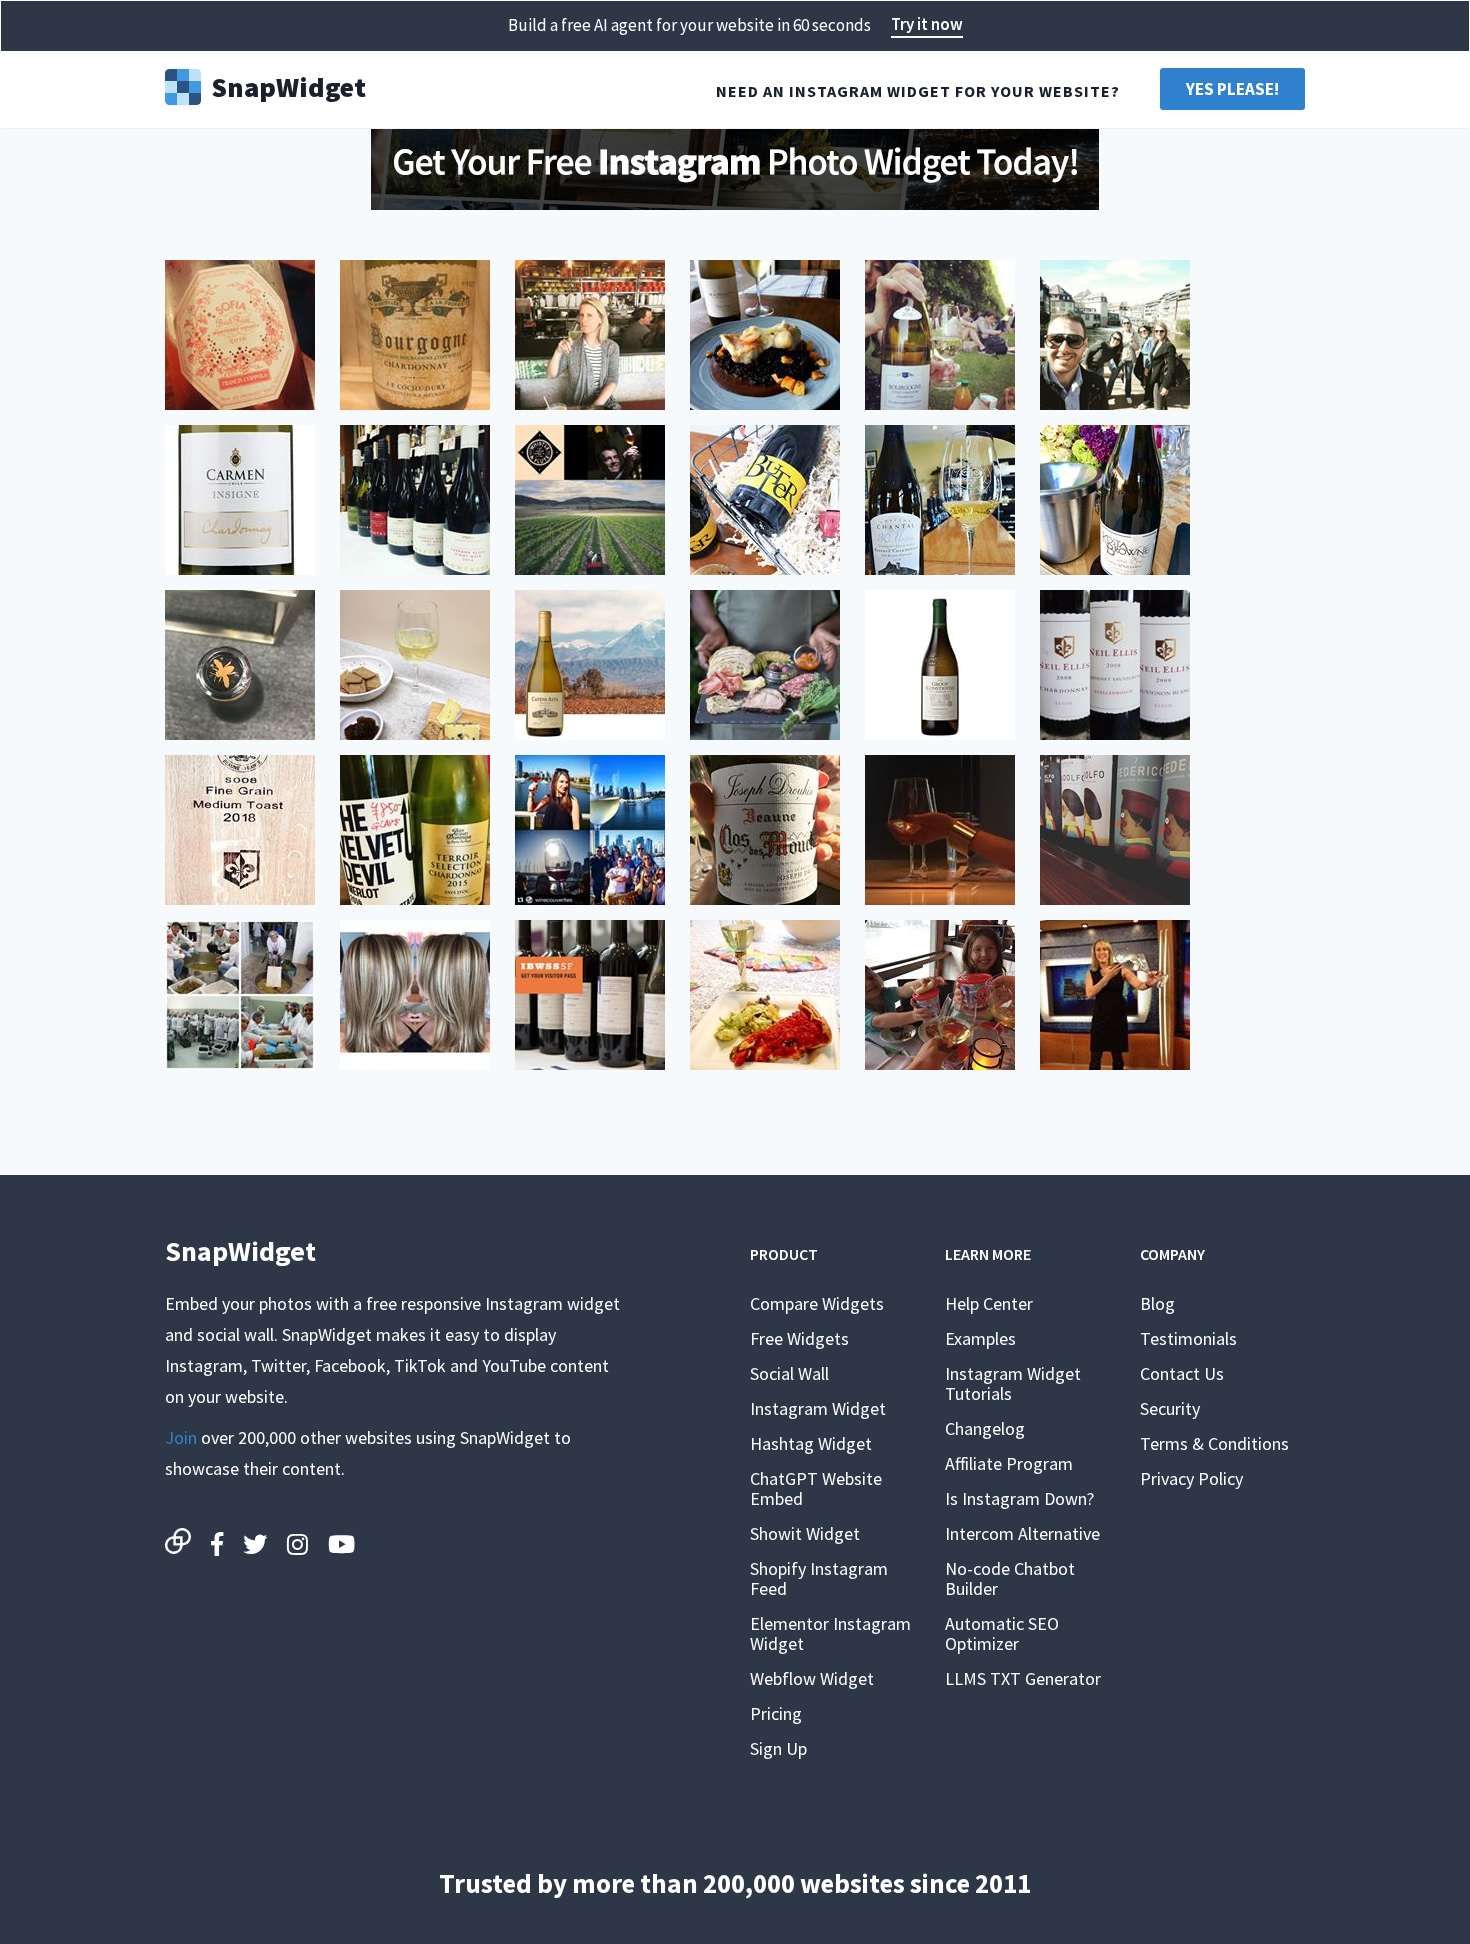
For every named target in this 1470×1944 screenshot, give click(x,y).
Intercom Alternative (1022, 1533)
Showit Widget (805, 1533)
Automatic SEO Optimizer (1002, 1633)
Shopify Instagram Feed (819, 1578)
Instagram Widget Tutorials (1013, 1383)
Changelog (985, 1428)
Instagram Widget (818, 1408)
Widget (288, 85)
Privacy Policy (1191, 1478)
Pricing (776, 1713)
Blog (1157, 1303)
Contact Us (1182, 1373)
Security (1170, 1408)
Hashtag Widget (811, 1443)
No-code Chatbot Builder (1010, 1578)
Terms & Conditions (1214, 1443)
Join (181, 1437)
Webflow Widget (812, 1678)
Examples (980, 1338)
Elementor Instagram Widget (830, 1633)
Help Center (989, 1303)
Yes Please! (1232, 89)
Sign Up (778, 1748)
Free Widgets (799, 1338)
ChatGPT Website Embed (816, 1488)
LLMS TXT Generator (1023, 1678)
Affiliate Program (1009, 1463)
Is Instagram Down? (1019, 1498)
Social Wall (789, 1373)
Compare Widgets (817, 1303)
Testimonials (1188, 1338)
